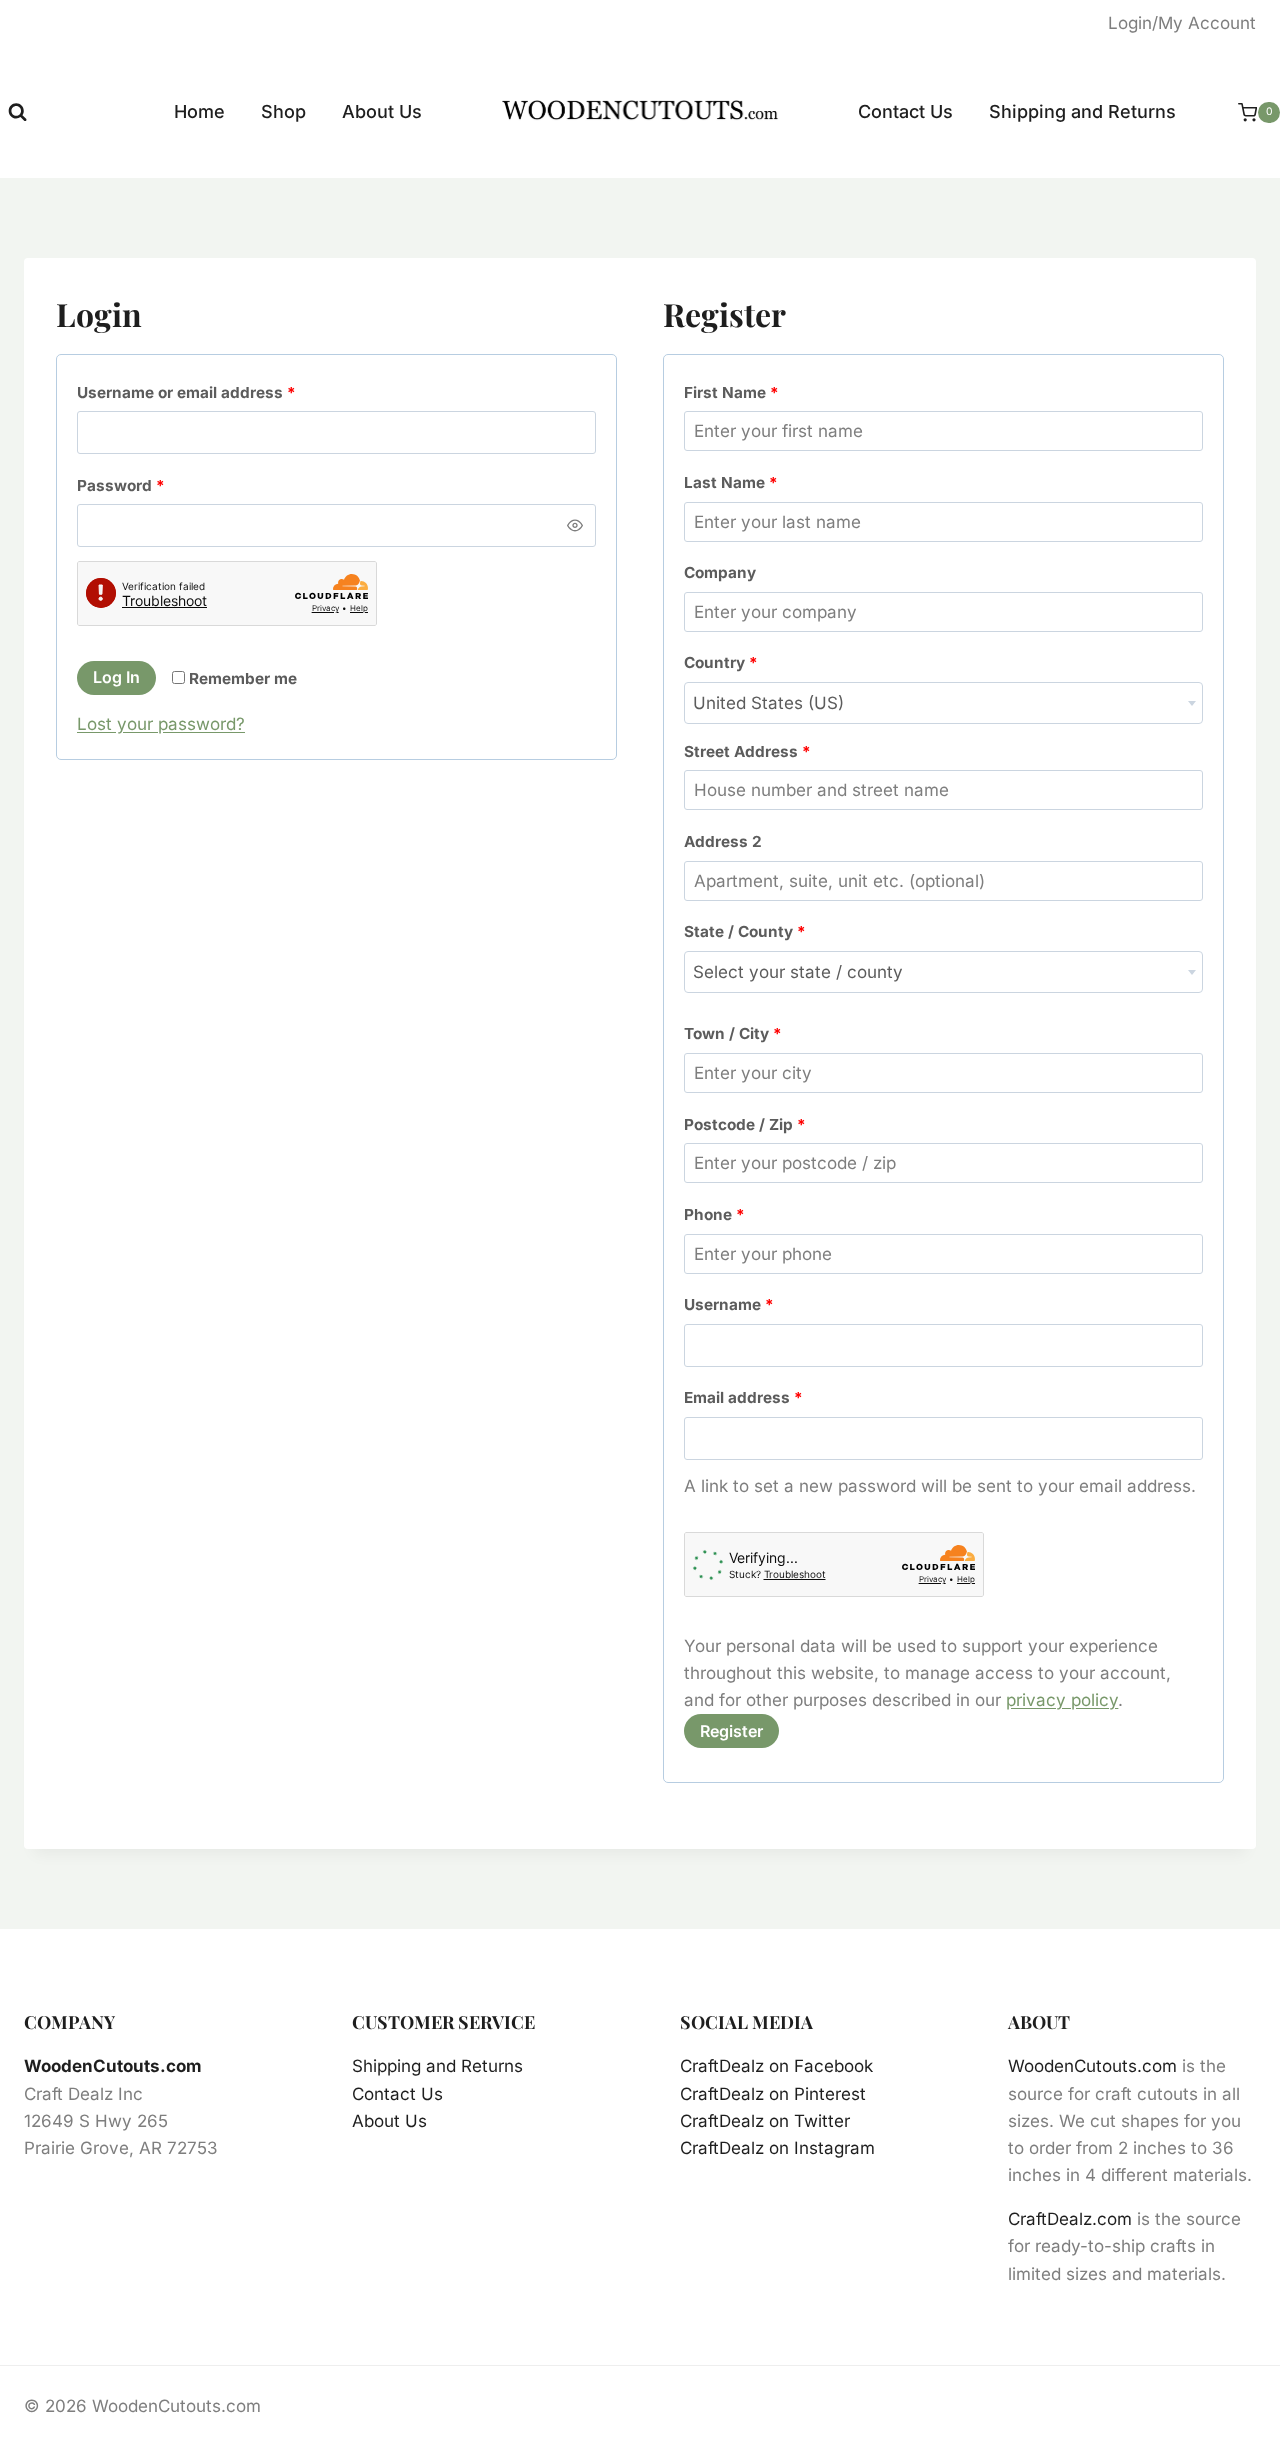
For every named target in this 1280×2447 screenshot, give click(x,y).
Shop (283, 111)
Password (125, 490)
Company (720, 572)
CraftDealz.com (1070, 2219)
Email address (748, 1402)
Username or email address (191, 397)
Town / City (733, 1033)
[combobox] (943, 703)
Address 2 (723, 841)
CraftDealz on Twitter (765, 2121)
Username (733, 1309)
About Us (382, 111)
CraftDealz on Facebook (776, 2066)
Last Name (731, 482)
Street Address (747, 751)
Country (721, 662)
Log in (116, 677)
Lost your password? (161, 724)
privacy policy (1062, 1700)
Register (731, 1731)
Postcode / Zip (745, 1124)
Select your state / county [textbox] (798, 972)
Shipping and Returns (1082, 111)
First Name (731, 392)
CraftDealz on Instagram (777, 2148)
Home (199, 111)
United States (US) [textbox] (768, 703)
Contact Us (905, 111)
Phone (714, 1214)
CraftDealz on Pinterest (773, 2094)
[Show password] (574, 525)
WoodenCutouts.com (113, 2066)
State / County (745, 931)
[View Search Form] (17, 112)
